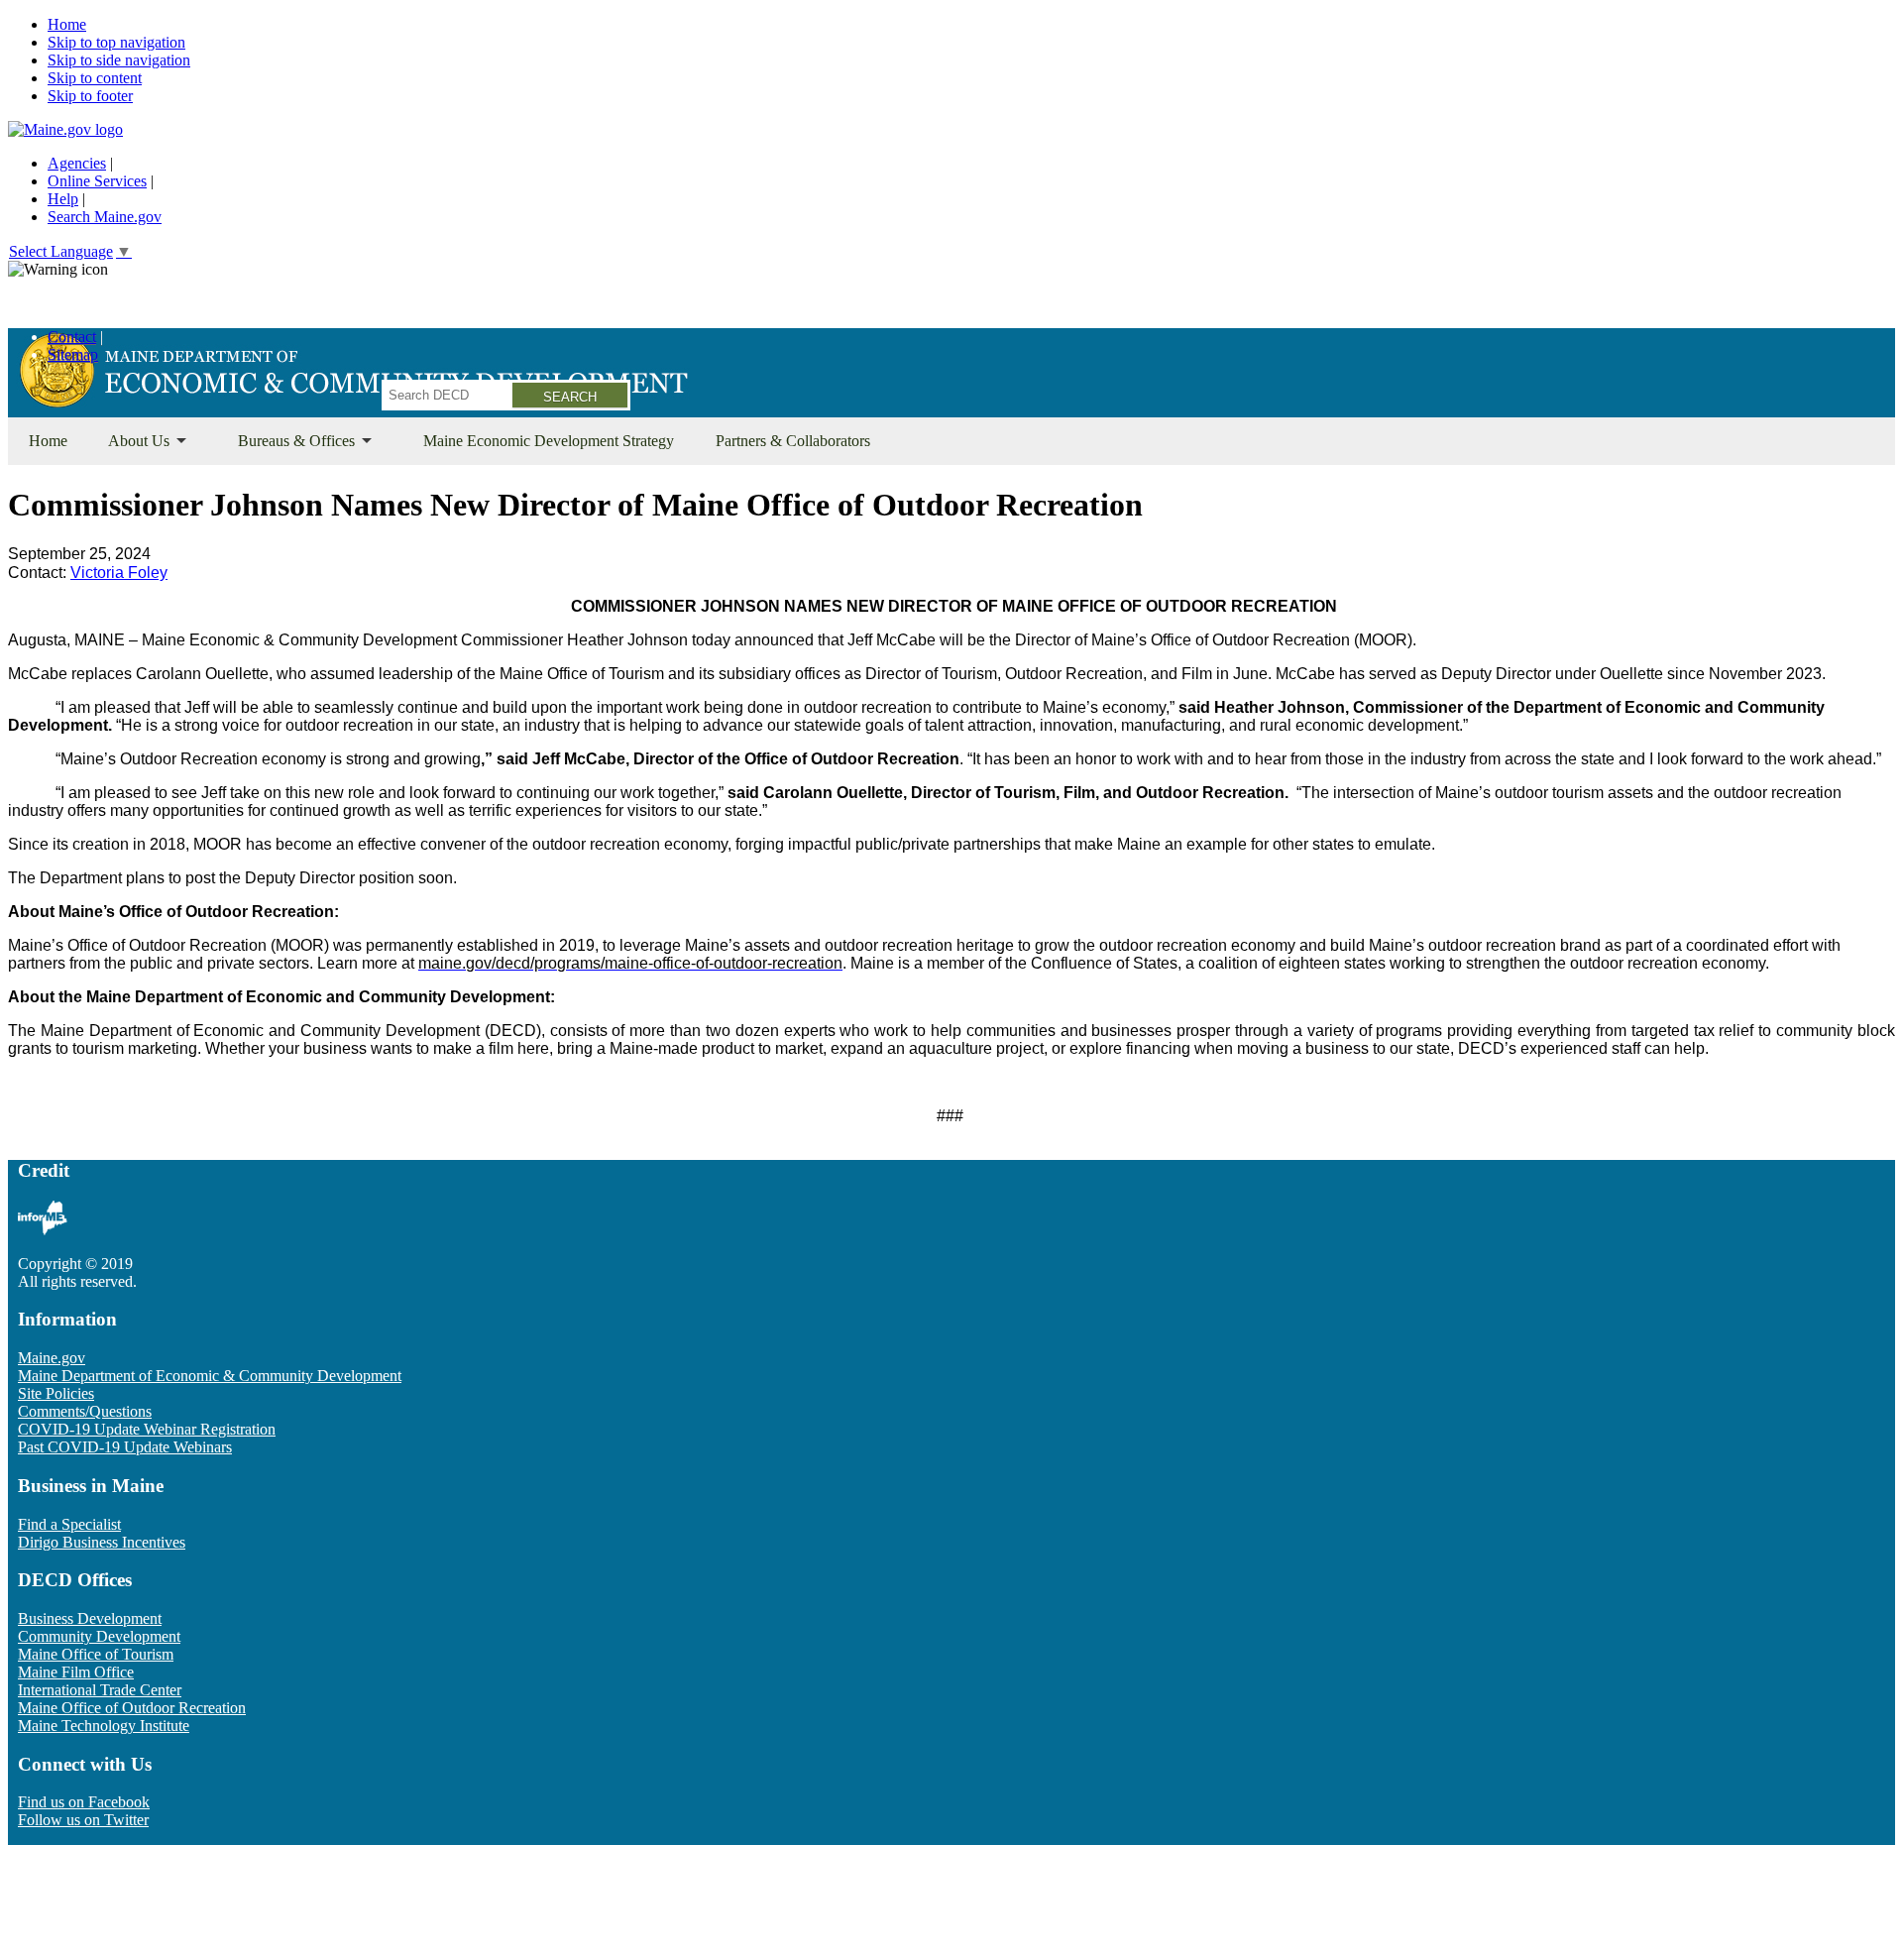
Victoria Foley (119, 573)
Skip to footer (90, 96)
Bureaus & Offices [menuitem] (286, 449)
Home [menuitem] (48, 441)
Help (63, 199)
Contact (72, 337)
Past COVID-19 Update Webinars (125, 1447)
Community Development (99, 1636)
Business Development (90, 1618)
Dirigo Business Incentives (102, 1542)
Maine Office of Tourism (96, 1654)
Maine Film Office (76, 1672)
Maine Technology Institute (104, 1726)
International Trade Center (100, 1690)
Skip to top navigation (116, 42)
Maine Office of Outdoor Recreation (132, 1708)
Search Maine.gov (105, 217)
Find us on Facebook (84, 1802)
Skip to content (95, 78)
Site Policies (56, 1393)
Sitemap (73, 354)
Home (67, 24)
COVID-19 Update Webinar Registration (147, 1429)
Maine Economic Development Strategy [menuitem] (549, 441)
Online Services (97, 181)
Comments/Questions (85, 1411)
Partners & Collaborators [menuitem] (793, 441)
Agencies (77, 163)
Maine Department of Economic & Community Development (210, 1376)
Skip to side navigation (119, 60)
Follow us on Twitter (83, 1820)
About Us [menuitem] (129, 449)
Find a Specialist (69, 1524)
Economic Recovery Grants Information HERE (157, 303)
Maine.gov (52, 1358)
